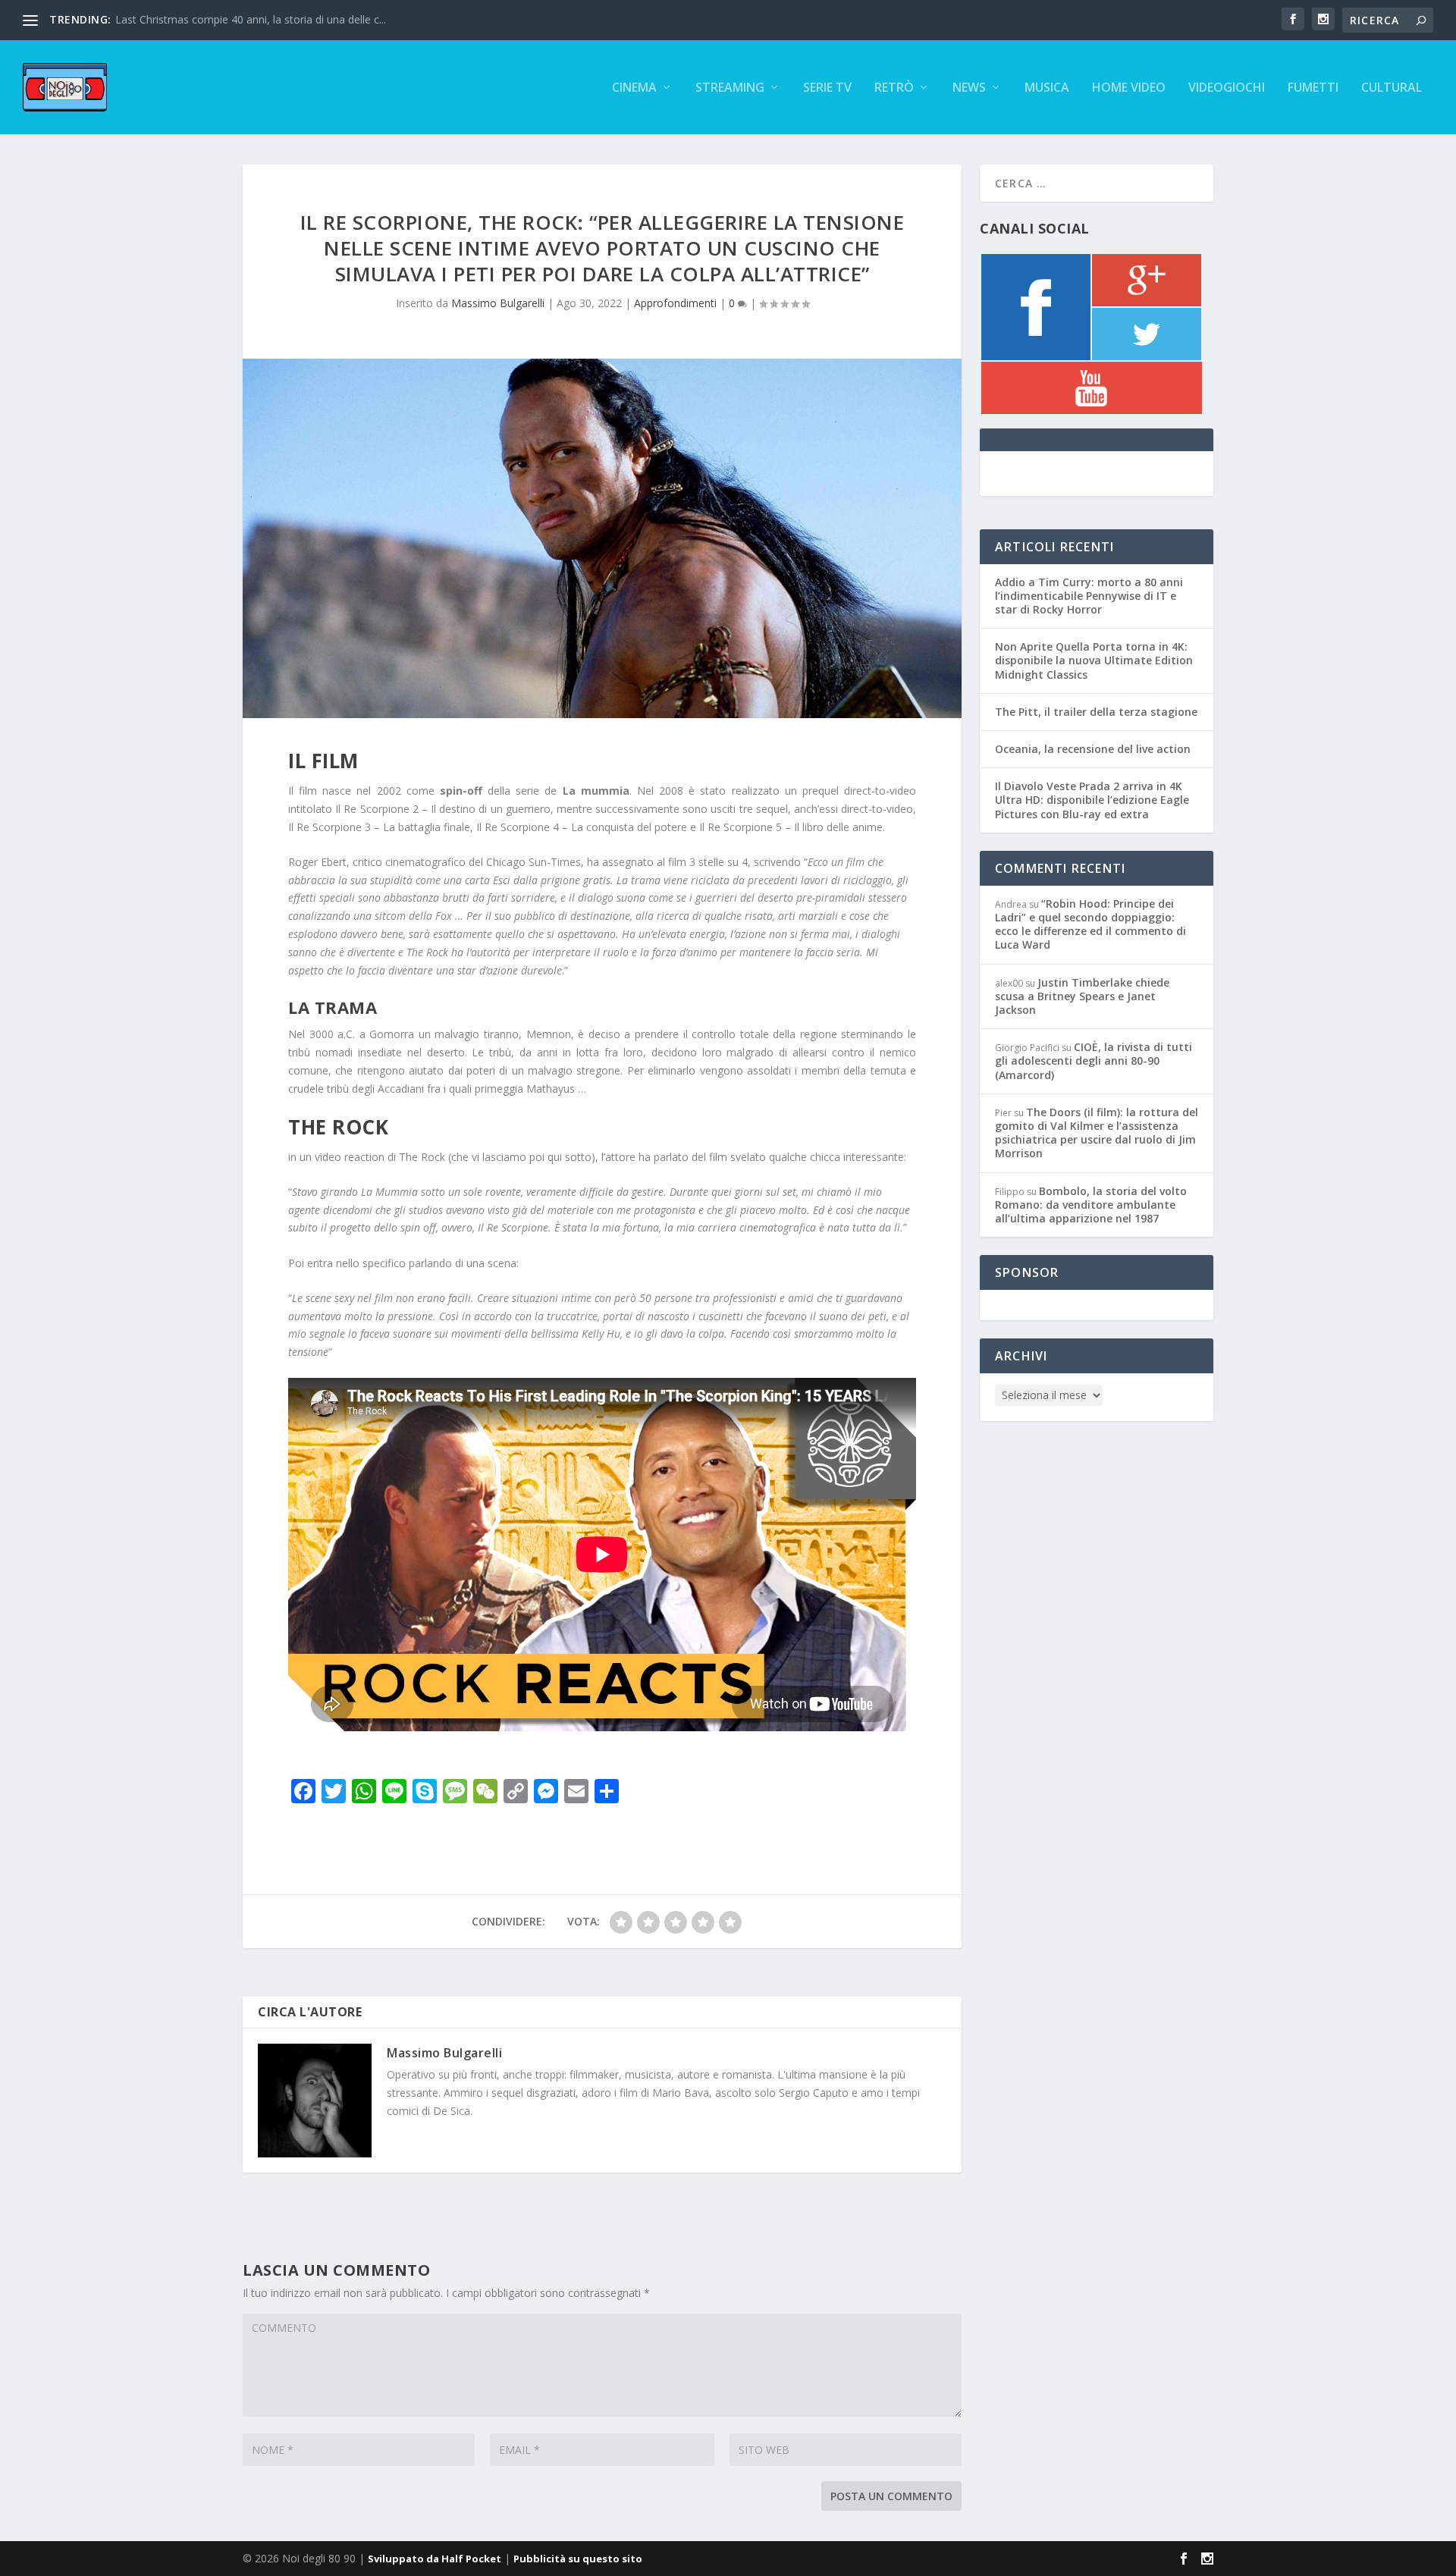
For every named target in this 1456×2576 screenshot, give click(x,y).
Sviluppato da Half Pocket (435, 2559)
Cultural (1392, 88)
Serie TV (827, 88)
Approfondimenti (675, 303)
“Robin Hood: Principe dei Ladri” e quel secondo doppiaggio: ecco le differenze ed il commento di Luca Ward (1090, 924)
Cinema (634, 88)
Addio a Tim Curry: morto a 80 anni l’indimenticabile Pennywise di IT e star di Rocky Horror (1089, 596)
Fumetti (1313, 88)
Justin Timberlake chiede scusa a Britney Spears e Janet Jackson (1082, 996)
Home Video (1129, 88)
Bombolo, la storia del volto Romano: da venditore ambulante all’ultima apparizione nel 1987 (1091, 1205)
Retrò (894, 88)
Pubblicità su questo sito (578, 2559)
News (969, 88)
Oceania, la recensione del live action (1093, 749)
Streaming (730, 88)
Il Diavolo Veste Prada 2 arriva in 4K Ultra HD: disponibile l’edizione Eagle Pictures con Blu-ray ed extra (1092, 800)
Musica (1047, 88)
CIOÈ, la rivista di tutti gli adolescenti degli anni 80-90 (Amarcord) (1094, 1061)
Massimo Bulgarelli (498, 303)
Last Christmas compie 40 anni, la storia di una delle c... (251, 19)
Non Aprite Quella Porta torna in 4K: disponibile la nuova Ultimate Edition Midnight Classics (1094, 660)
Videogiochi (1227, 88)
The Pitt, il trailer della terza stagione (1096, 712)
